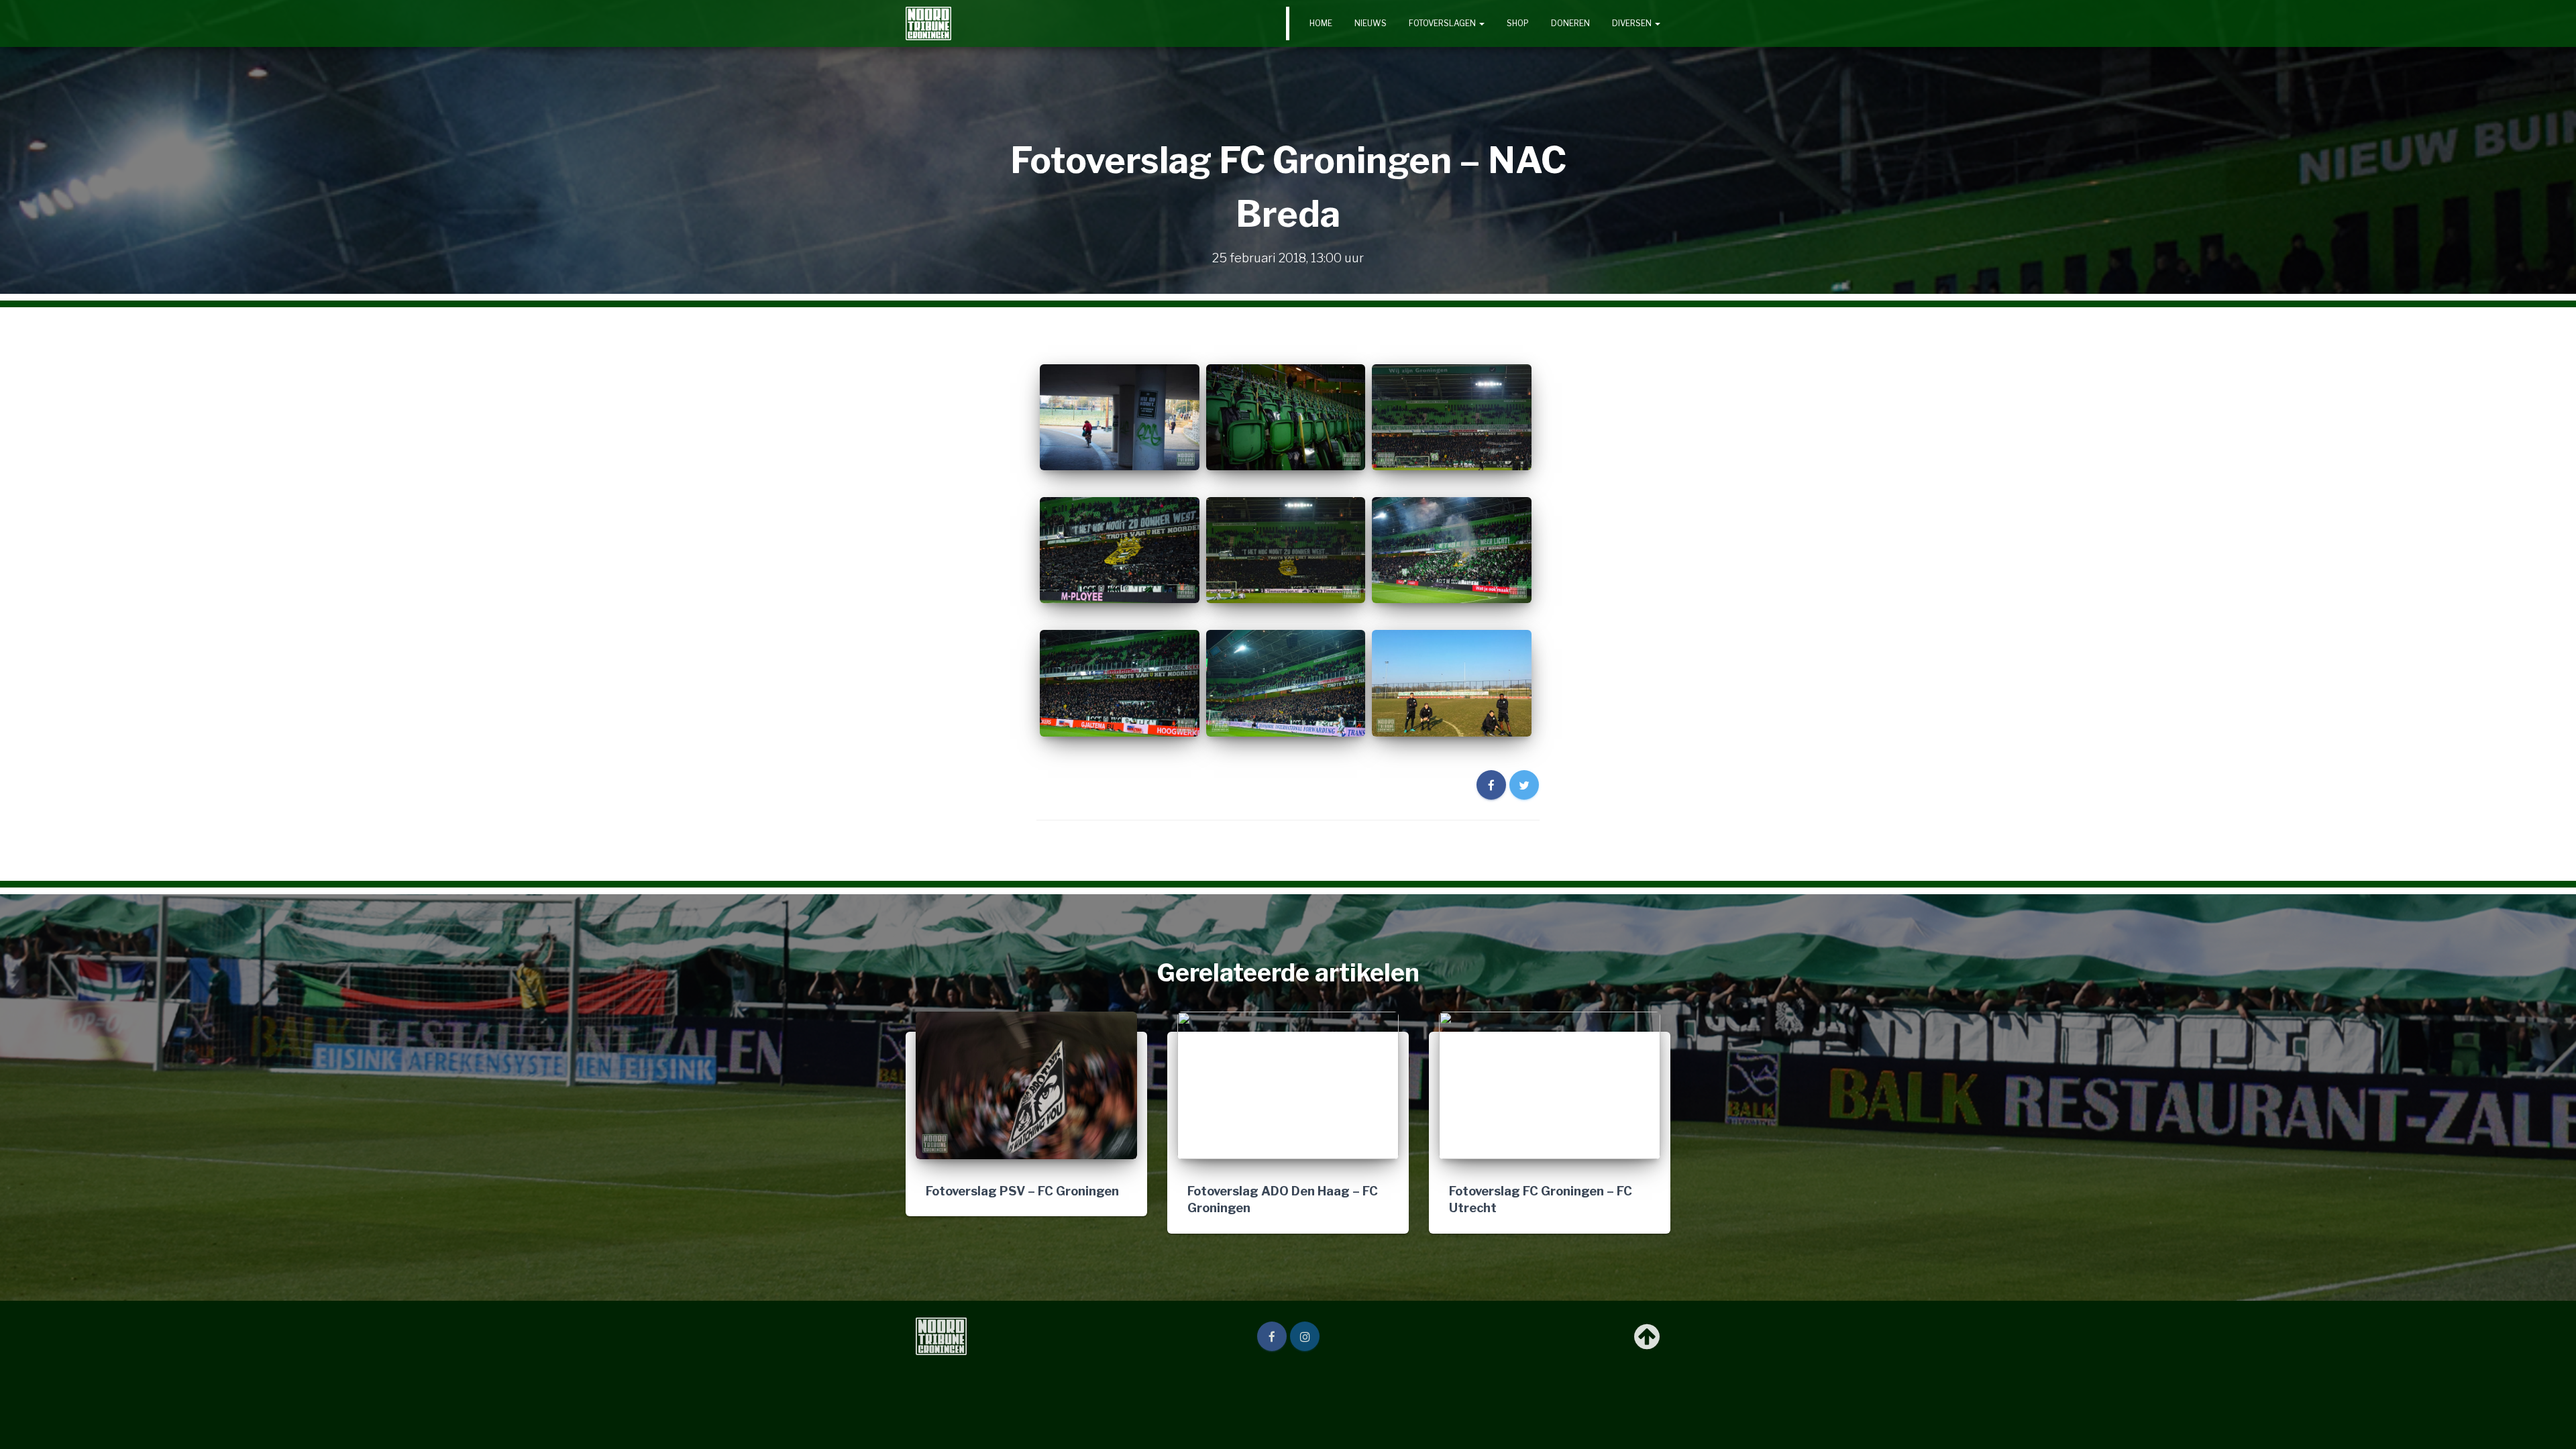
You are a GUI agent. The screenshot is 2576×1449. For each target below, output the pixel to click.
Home (1321, 23)
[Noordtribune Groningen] (928, 23)
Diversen (1633, 23)
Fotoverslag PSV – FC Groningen (1022, 1191)
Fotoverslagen (1443, 23)
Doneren (1570, 23)
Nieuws (1371, 23)
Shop (1518, 23)
